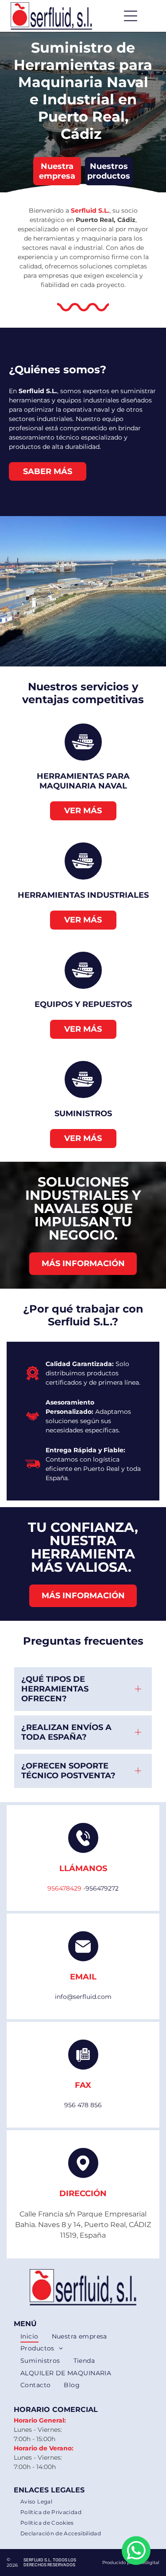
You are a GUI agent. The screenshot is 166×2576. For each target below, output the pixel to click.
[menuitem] (29, 2336)
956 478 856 (83, 2105)
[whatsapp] (136, 2552)
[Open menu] (131, 16)
